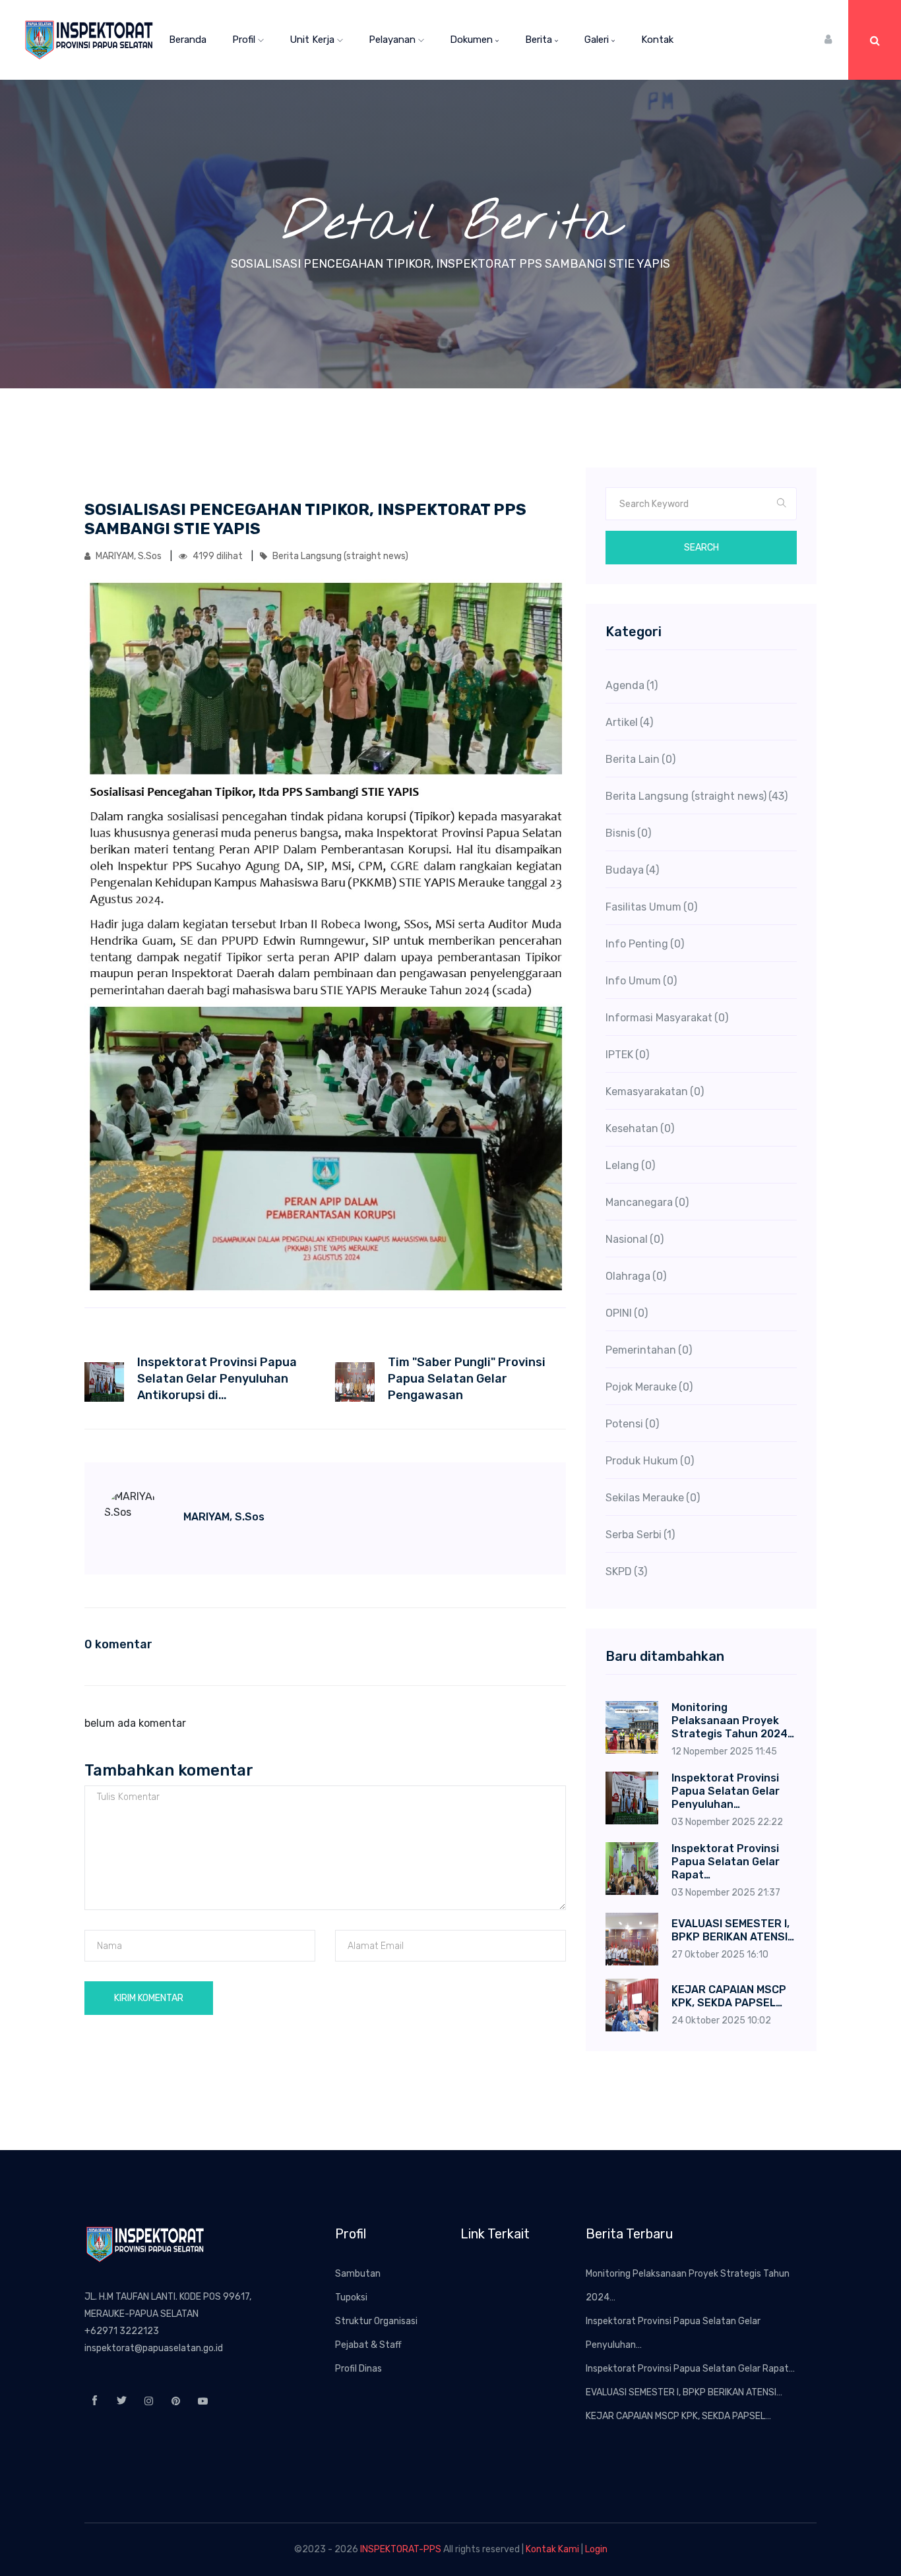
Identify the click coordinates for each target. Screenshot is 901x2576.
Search (701, 548)
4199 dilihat (218, 556)
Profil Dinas (358, 2369)
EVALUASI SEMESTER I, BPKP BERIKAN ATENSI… (684, 2392)
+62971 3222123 (122, 2331)
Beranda (188, 40)
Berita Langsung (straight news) (339, 556)
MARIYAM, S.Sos (129, 556)
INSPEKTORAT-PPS (401, 2549)
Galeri (598, 40)
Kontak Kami (552, 2549)
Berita (540, 40)
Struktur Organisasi (376, 2321)
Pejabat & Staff (368, 2345)
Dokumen (473, 40)
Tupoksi (351, 2297)
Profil (245, 40)
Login (596, 2549)
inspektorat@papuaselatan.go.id (154, 2348)
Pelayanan (393, 40)
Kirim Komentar (149, 1998)
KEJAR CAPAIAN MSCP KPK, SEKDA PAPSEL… (678, 2416)
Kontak (657, 40)
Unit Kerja (313, 40)
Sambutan (358, 2274)
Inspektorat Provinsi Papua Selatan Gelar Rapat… (690, 2369)
